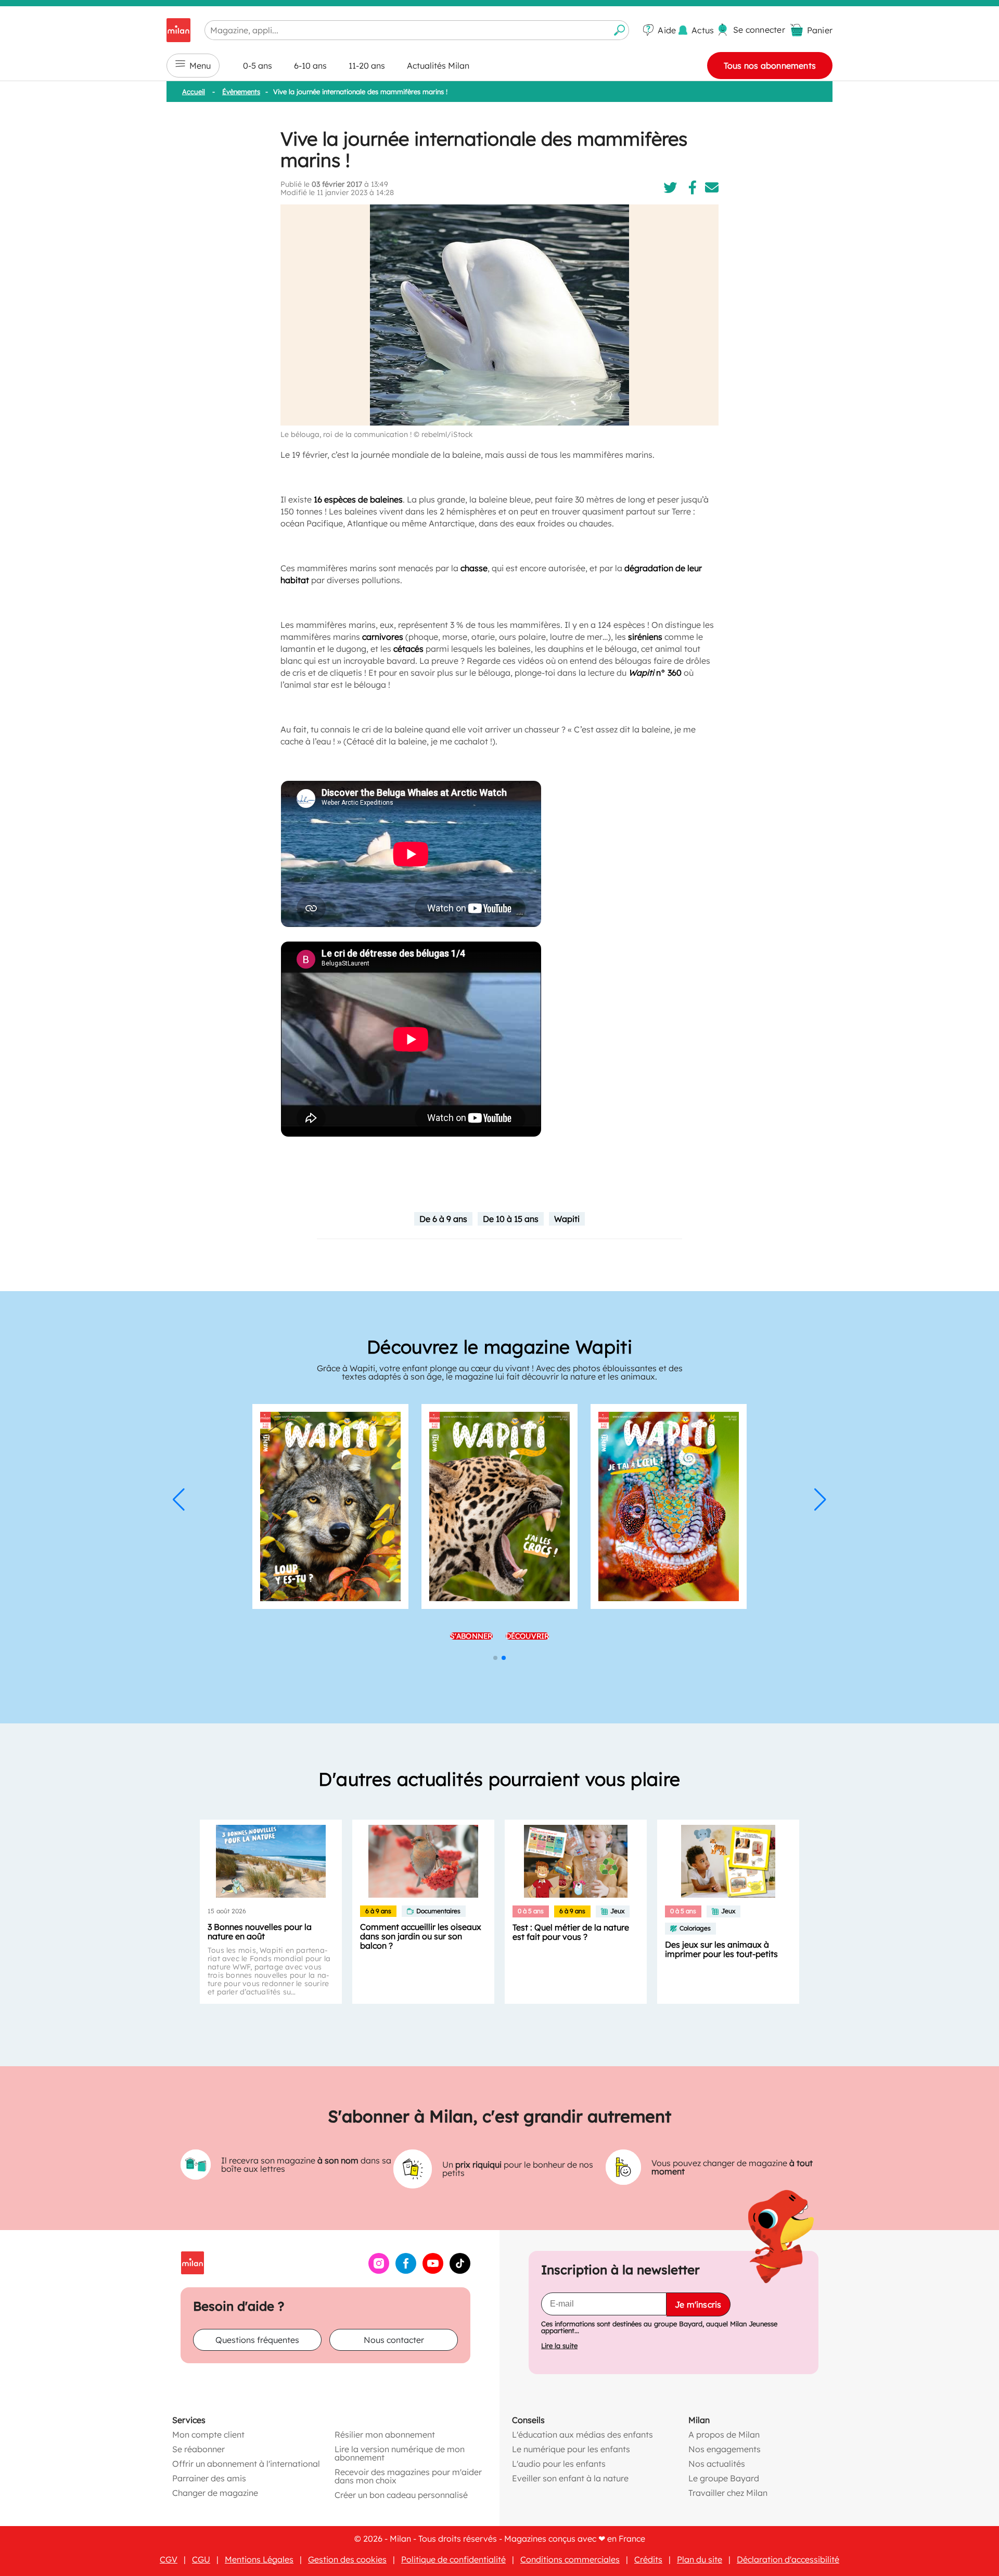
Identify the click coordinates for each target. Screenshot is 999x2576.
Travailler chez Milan (728, 2493)
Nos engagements (725, 2449)
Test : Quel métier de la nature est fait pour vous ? (571, 1932)
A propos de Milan (724, 2435)
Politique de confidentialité (453, 2559)
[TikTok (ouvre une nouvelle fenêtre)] (460, 2271)
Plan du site (700, 2559)
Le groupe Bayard (724, 2478)
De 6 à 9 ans (443, 1219)
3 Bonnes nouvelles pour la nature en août (260, 1931)
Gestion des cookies (347, 2559)
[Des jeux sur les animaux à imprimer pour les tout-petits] (728, 1861)
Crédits (648, 2559)
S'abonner (471, 1636)
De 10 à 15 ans (511, 1219)
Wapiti (567, 1219)
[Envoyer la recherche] (620, 30)
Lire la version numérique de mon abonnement (400, 2453)
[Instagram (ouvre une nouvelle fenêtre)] (379, 2271)
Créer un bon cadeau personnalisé (401, 2495)
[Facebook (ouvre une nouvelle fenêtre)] (406, 2271)
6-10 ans (310, 66)
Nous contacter (394, 2340)
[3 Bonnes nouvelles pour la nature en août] (271, 1861)
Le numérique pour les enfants (571, 2449)
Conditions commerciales (570, 2559)
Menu (200, 66)
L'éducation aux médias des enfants (582, 2435)
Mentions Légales (259, 2559)
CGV (169, 2559)
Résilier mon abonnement (385, 2435)
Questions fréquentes (257, 2340)
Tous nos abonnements (770, 66)
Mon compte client (208, 2435)
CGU (201, 2559)
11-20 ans (367, 66)
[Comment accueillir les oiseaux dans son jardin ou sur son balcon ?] (423, 1861)
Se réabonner (198, 2449)
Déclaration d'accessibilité (788, 2559)
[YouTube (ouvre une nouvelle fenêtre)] (433, 2271)
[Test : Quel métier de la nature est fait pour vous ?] (576, 1861)
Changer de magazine (215, 2493)
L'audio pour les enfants (559, 2464)
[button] (179, 1500)
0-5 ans (258, 66)
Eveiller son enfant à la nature (570, 2478)
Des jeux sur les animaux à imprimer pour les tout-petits (721, 1949)
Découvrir (528, 1636)
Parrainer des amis (209, 2478)
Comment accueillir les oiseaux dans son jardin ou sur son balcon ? (421, 1936)
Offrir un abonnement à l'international (246, 2464)
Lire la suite (559, 2346)
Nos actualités (717, 2464)
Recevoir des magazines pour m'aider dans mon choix (408, 2476)
